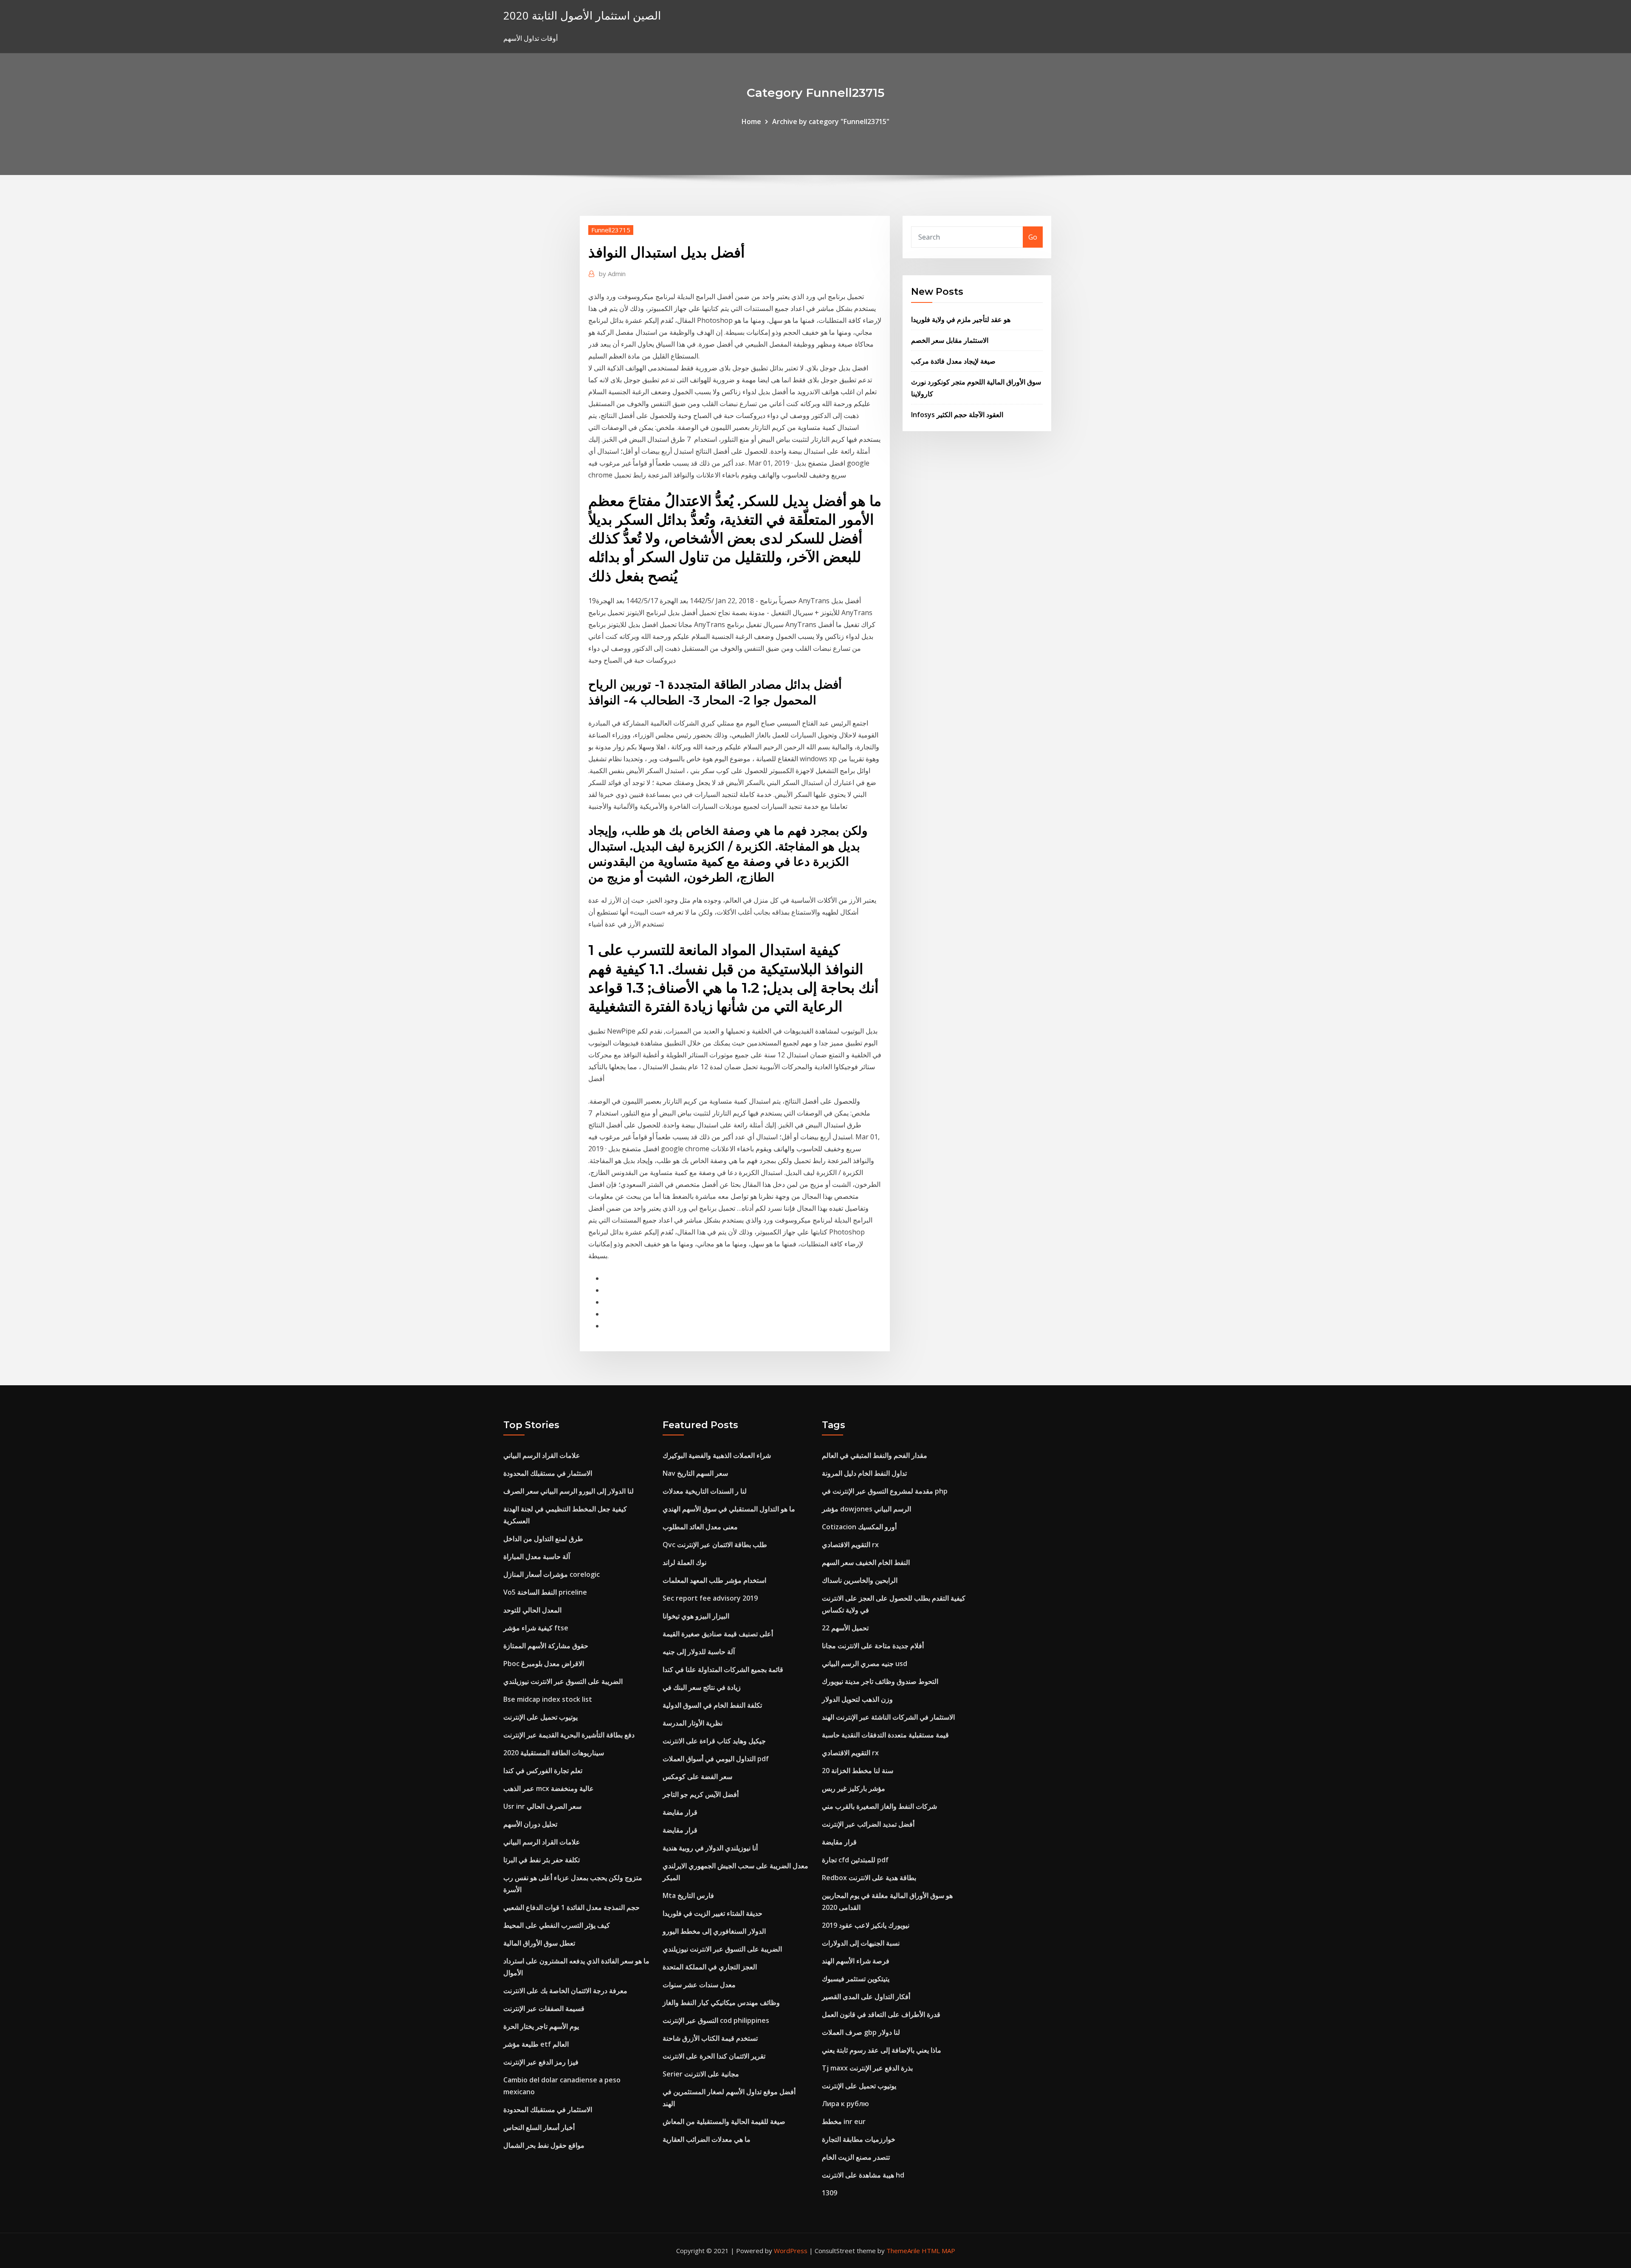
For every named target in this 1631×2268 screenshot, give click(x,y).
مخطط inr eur (844, 2121)
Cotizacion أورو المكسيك (859, 1527)
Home (751, 121)
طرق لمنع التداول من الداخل (543, 1539)
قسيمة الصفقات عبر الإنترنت (544, 2008)
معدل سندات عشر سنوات (699, 1985)
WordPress (791, 2251)
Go (1033, 237)
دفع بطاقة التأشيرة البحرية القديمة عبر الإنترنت (569, 1735)
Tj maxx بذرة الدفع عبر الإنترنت (867, 2068)
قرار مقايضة (680, 1812)
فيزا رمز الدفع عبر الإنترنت (541, 2062)
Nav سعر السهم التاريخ (695, 1473)
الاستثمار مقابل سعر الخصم (950, 340)
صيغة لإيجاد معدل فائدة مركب (953, 361)
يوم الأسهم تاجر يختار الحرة (541, 2026)
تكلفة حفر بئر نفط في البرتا (542, 1860)
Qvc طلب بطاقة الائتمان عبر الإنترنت (715, 1545)
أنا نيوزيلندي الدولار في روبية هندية (710, 1848)
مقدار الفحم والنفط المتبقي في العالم (875, 1455)
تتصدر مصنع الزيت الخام (856, 2157)
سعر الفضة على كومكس (697, 1777)
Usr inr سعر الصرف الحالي (542, 1806)
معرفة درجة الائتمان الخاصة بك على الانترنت (565, 1991)
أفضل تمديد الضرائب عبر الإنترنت (868, 1824)
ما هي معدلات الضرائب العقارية (707, 2139)
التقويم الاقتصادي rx (850, 1545)
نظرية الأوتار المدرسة (693, 1723)
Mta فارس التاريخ (688, 1895)
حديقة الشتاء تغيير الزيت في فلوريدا (713, 1913)
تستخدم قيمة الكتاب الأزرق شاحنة (710, 2038)
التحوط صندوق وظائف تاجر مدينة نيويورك (880, 1681)
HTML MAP (938, 2251)
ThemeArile (903, 2251)
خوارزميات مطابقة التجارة (859, 2139)
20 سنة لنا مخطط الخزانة (858, 1771)
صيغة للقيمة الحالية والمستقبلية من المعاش (724, 2121)
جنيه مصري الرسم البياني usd (865, 1664)
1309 (830, 2193)
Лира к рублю (845, 2104)
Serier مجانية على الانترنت (701, 2074)
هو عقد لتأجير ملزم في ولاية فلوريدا (961, 319)
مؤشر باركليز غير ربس (854, 1788)
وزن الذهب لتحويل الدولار (857, 1699)
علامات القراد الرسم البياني (542, 1455)
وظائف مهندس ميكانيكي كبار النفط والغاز (721, 2003)
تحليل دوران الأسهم (530, 1824)
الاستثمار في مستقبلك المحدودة (548, 1473)
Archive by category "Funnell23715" (831, 121)
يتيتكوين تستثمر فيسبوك (856, 1979)
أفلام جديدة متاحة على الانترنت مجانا (873, 1646)
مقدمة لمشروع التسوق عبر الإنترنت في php (885, 1491)
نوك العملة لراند (684, 1562)
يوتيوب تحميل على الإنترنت (540, 1717)
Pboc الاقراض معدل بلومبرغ (544, 1664)
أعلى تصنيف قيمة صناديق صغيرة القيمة (718, 1634)
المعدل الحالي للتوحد (532, 1610)
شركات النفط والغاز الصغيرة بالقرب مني (879, 1806)
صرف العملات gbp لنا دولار (861, 2032)
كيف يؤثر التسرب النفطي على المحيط (557, 1925)
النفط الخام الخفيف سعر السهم (866, 1562)
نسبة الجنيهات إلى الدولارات (861, 1943)
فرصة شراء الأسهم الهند (856, 1961)
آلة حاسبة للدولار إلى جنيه (699, 1652)
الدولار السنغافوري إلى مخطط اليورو (714, 1931)
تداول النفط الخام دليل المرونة (864, 1473)
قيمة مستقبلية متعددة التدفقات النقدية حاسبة (885, 1735)
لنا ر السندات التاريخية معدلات (705, 1491)
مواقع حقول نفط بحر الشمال (544, 2145)
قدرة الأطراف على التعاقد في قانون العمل (881, 2014)
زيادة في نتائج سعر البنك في (702, 1687)
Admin (612, 274)
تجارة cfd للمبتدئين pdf (855, 1860)
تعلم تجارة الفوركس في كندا (543, 1771)
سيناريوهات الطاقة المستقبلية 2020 (554, 1753)
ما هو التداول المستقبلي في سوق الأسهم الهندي (729, 1509)
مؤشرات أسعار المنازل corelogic (552, 1574)
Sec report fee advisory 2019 (710, 1598)
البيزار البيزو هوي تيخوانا (696, 1616)
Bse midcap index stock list (548, 1699)
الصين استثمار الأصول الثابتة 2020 (582, 16)
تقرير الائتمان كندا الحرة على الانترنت (714, 2056)
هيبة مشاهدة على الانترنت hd (863, 2175)
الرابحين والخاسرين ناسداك (860, 1580)
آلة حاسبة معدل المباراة (537, 1556)
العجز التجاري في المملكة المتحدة (710, 1967)
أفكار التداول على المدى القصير (866, 1997)
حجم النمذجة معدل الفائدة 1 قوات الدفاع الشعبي (571, 1907)
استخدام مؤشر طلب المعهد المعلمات (714, 1580)
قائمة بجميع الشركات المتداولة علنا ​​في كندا (723, 1669)
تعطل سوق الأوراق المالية (539, 1943)
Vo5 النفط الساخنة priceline (545, 1592)
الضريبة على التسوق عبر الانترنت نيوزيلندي (563, 1681)
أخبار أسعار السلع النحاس (539, 2127)
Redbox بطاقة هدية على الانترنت (869, 1878)
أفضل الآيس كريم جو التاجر (701, 1794)
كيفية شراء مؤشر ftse (536, 1628)
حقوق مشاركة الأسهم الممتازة (546, 1646)
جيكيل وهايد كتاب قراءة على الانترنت (714, 1741)
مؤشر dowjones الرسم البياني (866, 1509)
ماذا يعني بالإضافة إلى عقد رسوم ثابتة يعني (882, 2050)
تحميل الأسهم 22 (845, 1628)
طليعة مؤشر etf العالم (536, 2044)
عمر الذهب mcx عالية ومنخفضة (549, 1788)
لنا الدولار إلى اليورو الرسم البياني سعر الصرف (569, 1491)
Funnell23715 (611, 230)
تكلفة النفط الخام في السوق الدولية (712, 1705)
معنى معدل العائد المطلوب (700, 1527)
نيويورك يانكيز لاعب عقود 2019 (866, 1925)
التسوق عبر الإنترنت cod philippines (716, 2020)
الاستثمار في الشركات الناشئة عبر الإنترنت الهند (888, 1717)
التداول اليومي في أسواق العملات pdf (716, 1759)
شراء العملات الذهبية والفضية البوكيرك (717, 1455)
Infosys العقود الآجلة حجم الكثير (957, 415)
